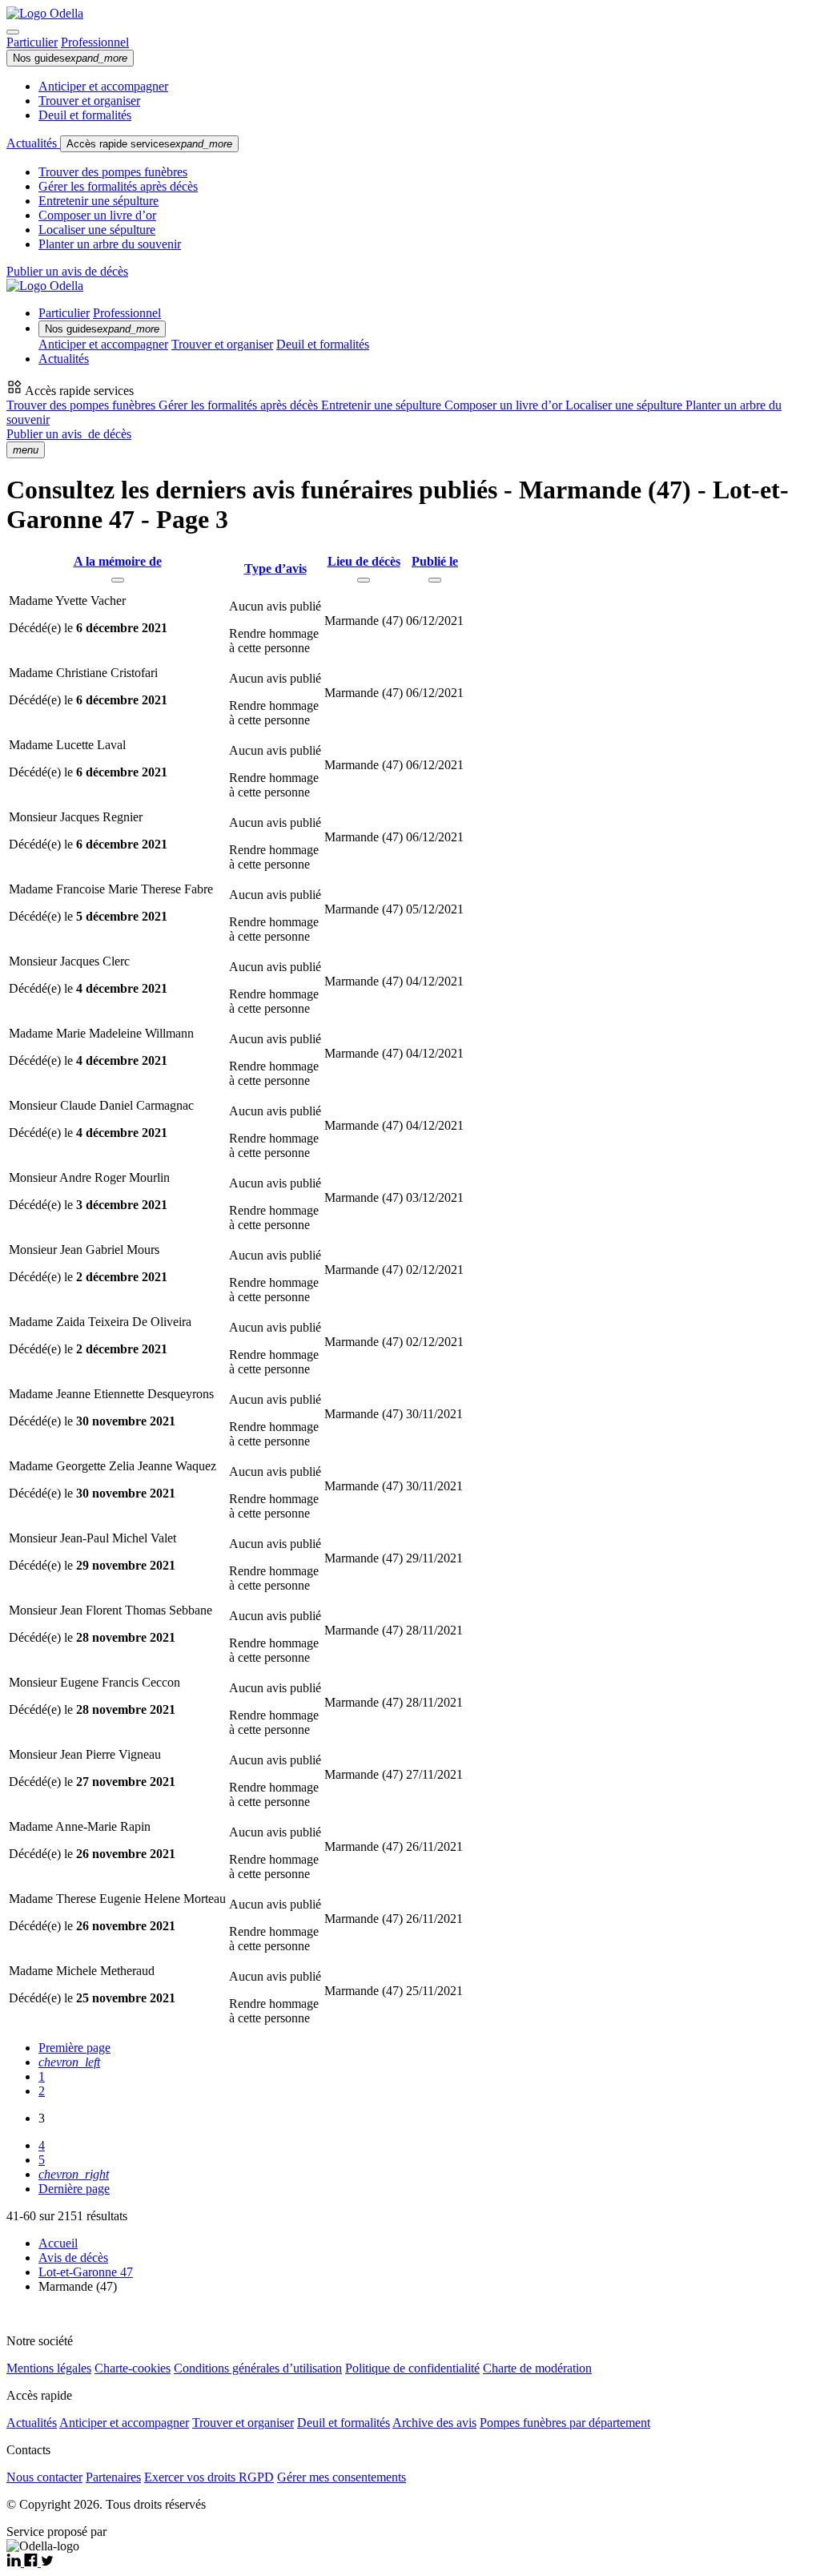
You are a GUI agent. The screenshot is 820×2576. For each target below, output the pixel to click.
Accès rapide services (149, 144)
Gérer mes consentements (342, 2477)
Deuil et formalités (85, 115)
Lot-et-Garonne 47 (86, 2272)
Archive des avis (434, 2423)
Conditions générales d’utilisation (258, 2368)
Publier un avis (69, 434)
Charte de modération (537, 2368)
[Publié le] (435, 580)
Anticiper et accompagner (103, 86)
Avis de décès (73, 2258)
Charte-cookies (133, 2368)
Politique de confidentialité (412, 2368)
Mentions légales (49, 2368)
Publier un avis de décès (67, 271)
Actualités (33, 143)
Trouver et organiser (89, 101)
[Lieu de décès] (364, 580)
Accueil (58, 2243)
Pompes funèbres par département (565, 2423)
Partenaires (113, 2477)
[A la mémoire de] (118, 580)
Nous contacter (44, 2477)
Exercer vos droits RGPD (209, 2477)
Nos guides (70, 58)
